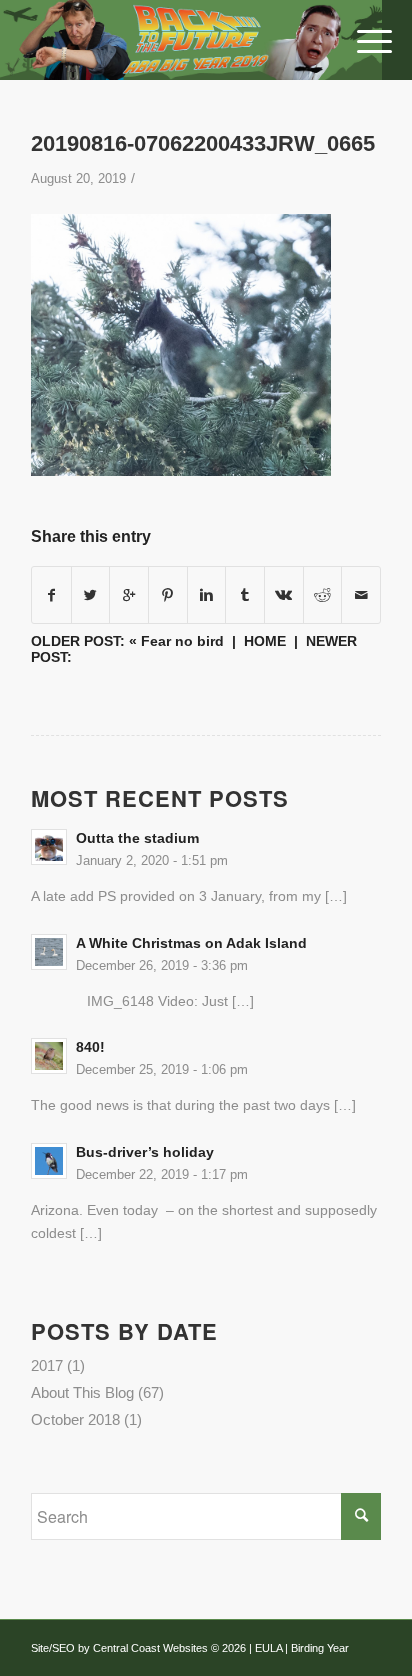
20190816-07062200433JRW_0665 (203, 143)
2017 (47, 1365)
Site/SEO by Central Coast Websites (119, 1648)
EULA (268, 1648)
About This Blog (82, 1392)
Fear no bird (182, 641)
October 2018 (75, 1419)
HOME (265, 641)
